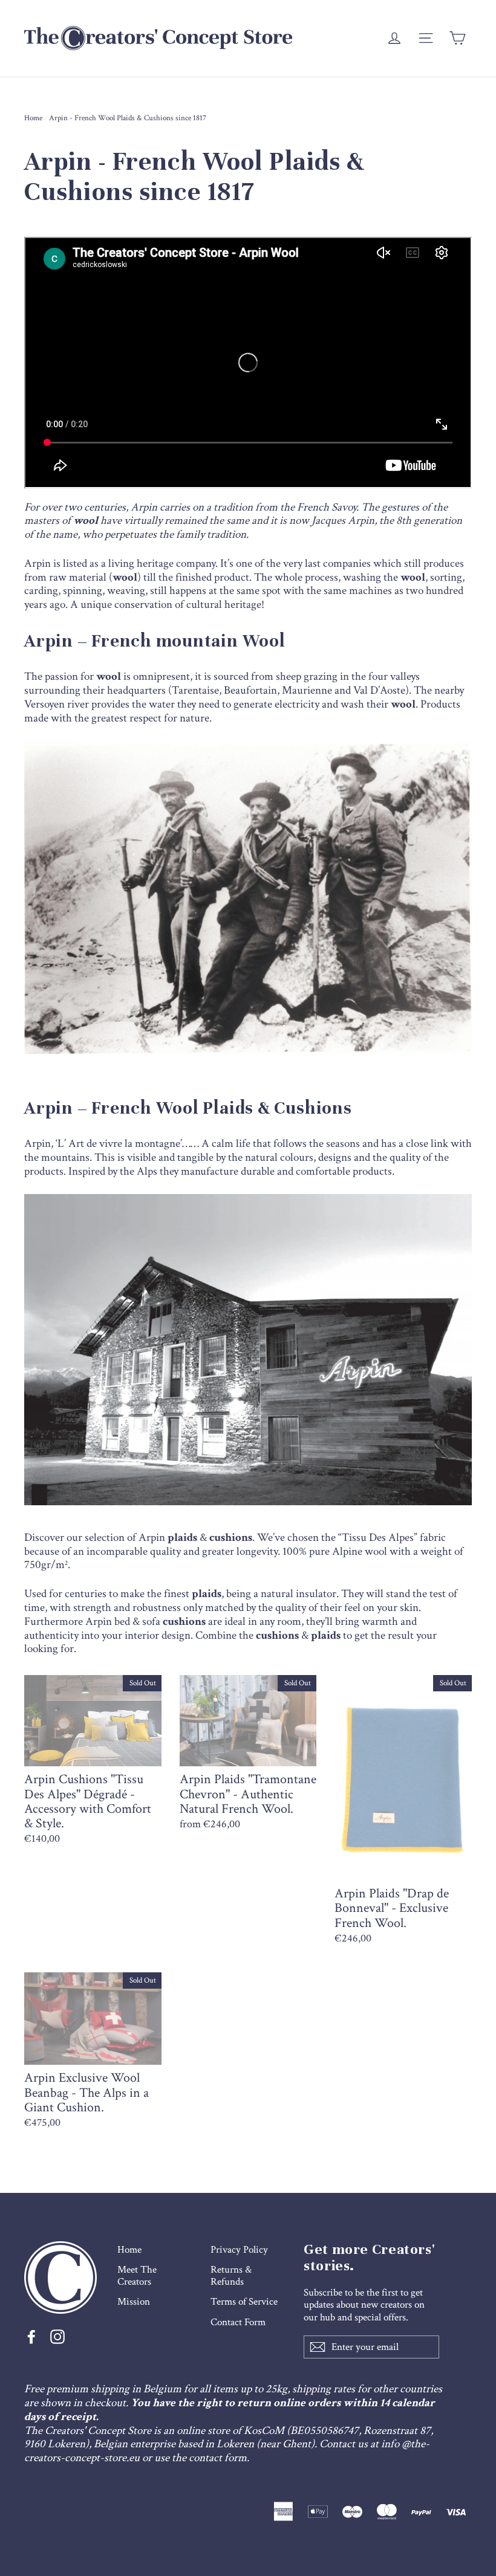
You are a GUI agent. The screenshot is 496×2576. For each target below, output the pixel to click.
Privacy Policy (239, 2250)
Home (33, 118)
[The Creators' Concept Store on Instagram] (57, 2337)
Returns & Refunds (231, 2276)
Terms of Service (244, 2302)
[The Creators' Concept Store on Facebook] (31, 2337)
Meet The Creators (137, 2276)
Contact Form (238, 2322)
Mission (134, 2302)
